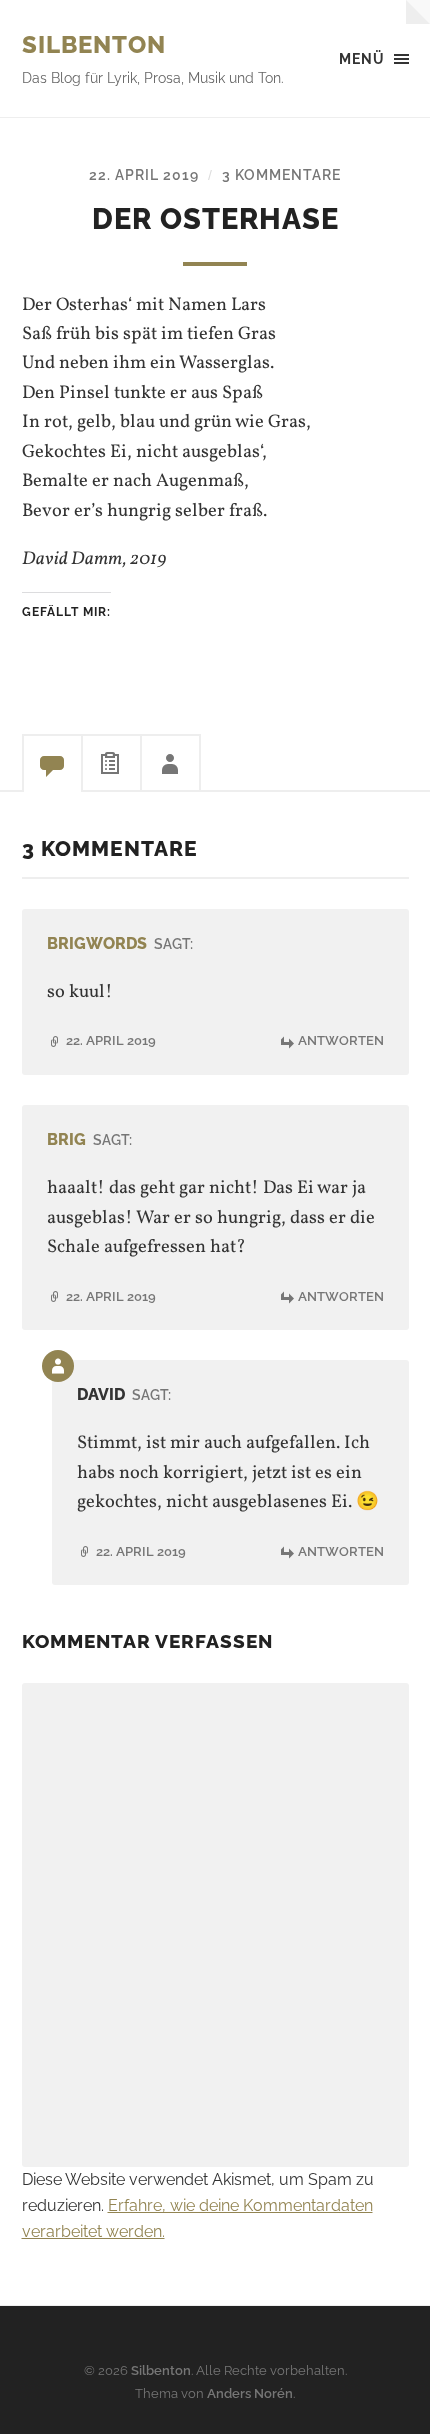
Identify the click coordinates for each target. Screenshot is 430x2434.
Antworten (341, 1040)
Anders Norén (250, 2393)
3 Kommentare (281, 174)
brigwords (97, 943)
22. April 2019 (144, 174)
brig (66, 1139)
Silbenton (94, 44)
